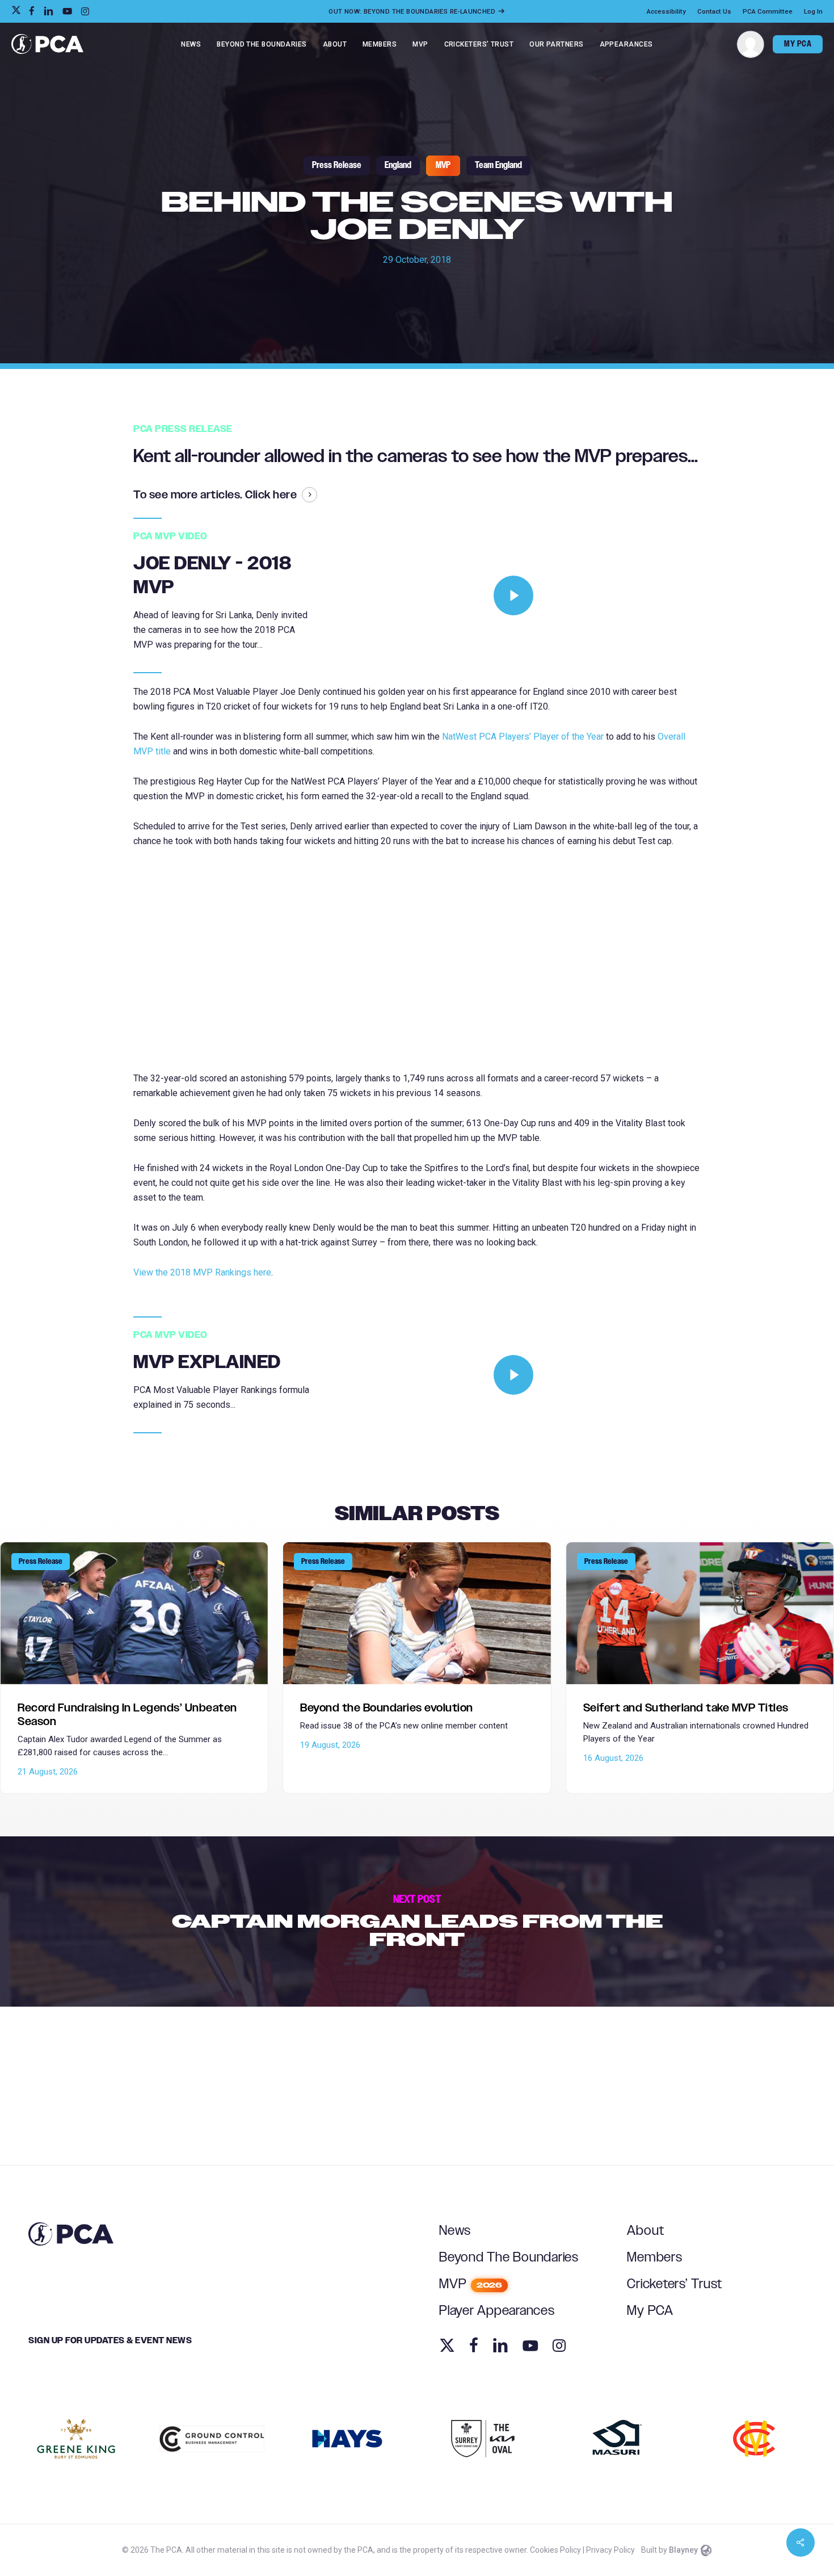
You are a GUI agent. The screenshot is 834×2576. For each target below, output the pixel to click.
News (455, 2231)
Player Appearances (497, 2311)
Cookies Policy (555, 2550)
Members (654, 2258)
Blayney (683, 2550)
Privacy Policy (610, 2550)
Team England (498, 165)
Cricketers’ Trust (675, 2284)
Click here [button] (271, 495)
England (398, 165)
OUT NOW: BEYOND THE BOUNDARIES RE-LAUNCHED (413, 11)
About (646, 2231)
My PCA (650, 2311)
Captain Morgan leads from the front (417, 1921)
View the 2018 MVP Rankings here (202, 1272)
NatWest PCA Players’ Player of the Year (523, 737)
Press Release (337, 165)
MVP (443, 165)
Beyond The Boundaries (509, 2258)
